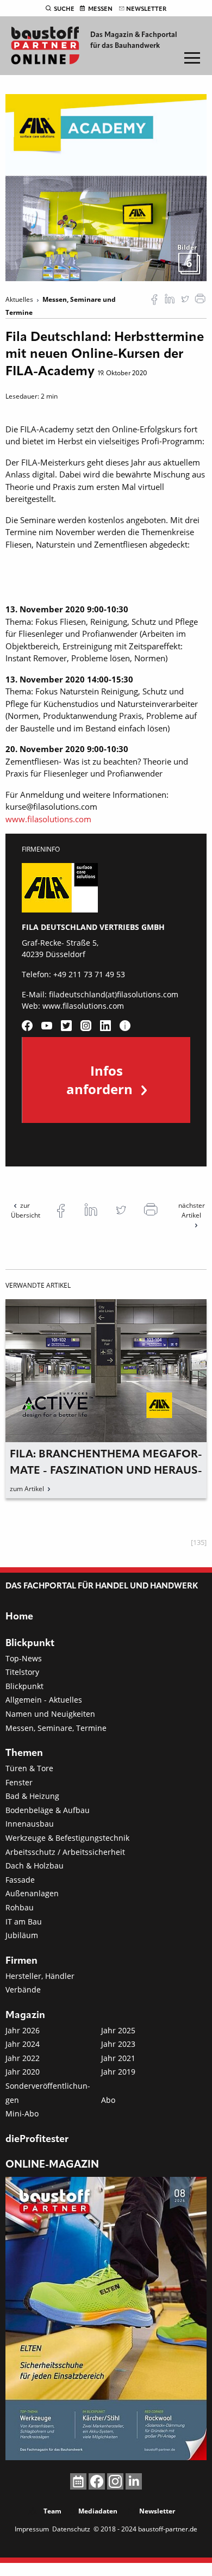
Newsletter (146, 9)
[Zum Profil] (125, 1026)
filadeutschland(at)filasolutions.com (114, 994)
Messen (100, 9)
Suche (64, 9)
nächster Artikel (192, 1210)
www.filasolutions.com (48, 819)
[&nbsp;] (106, 187)
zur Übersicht (26, 1210)
